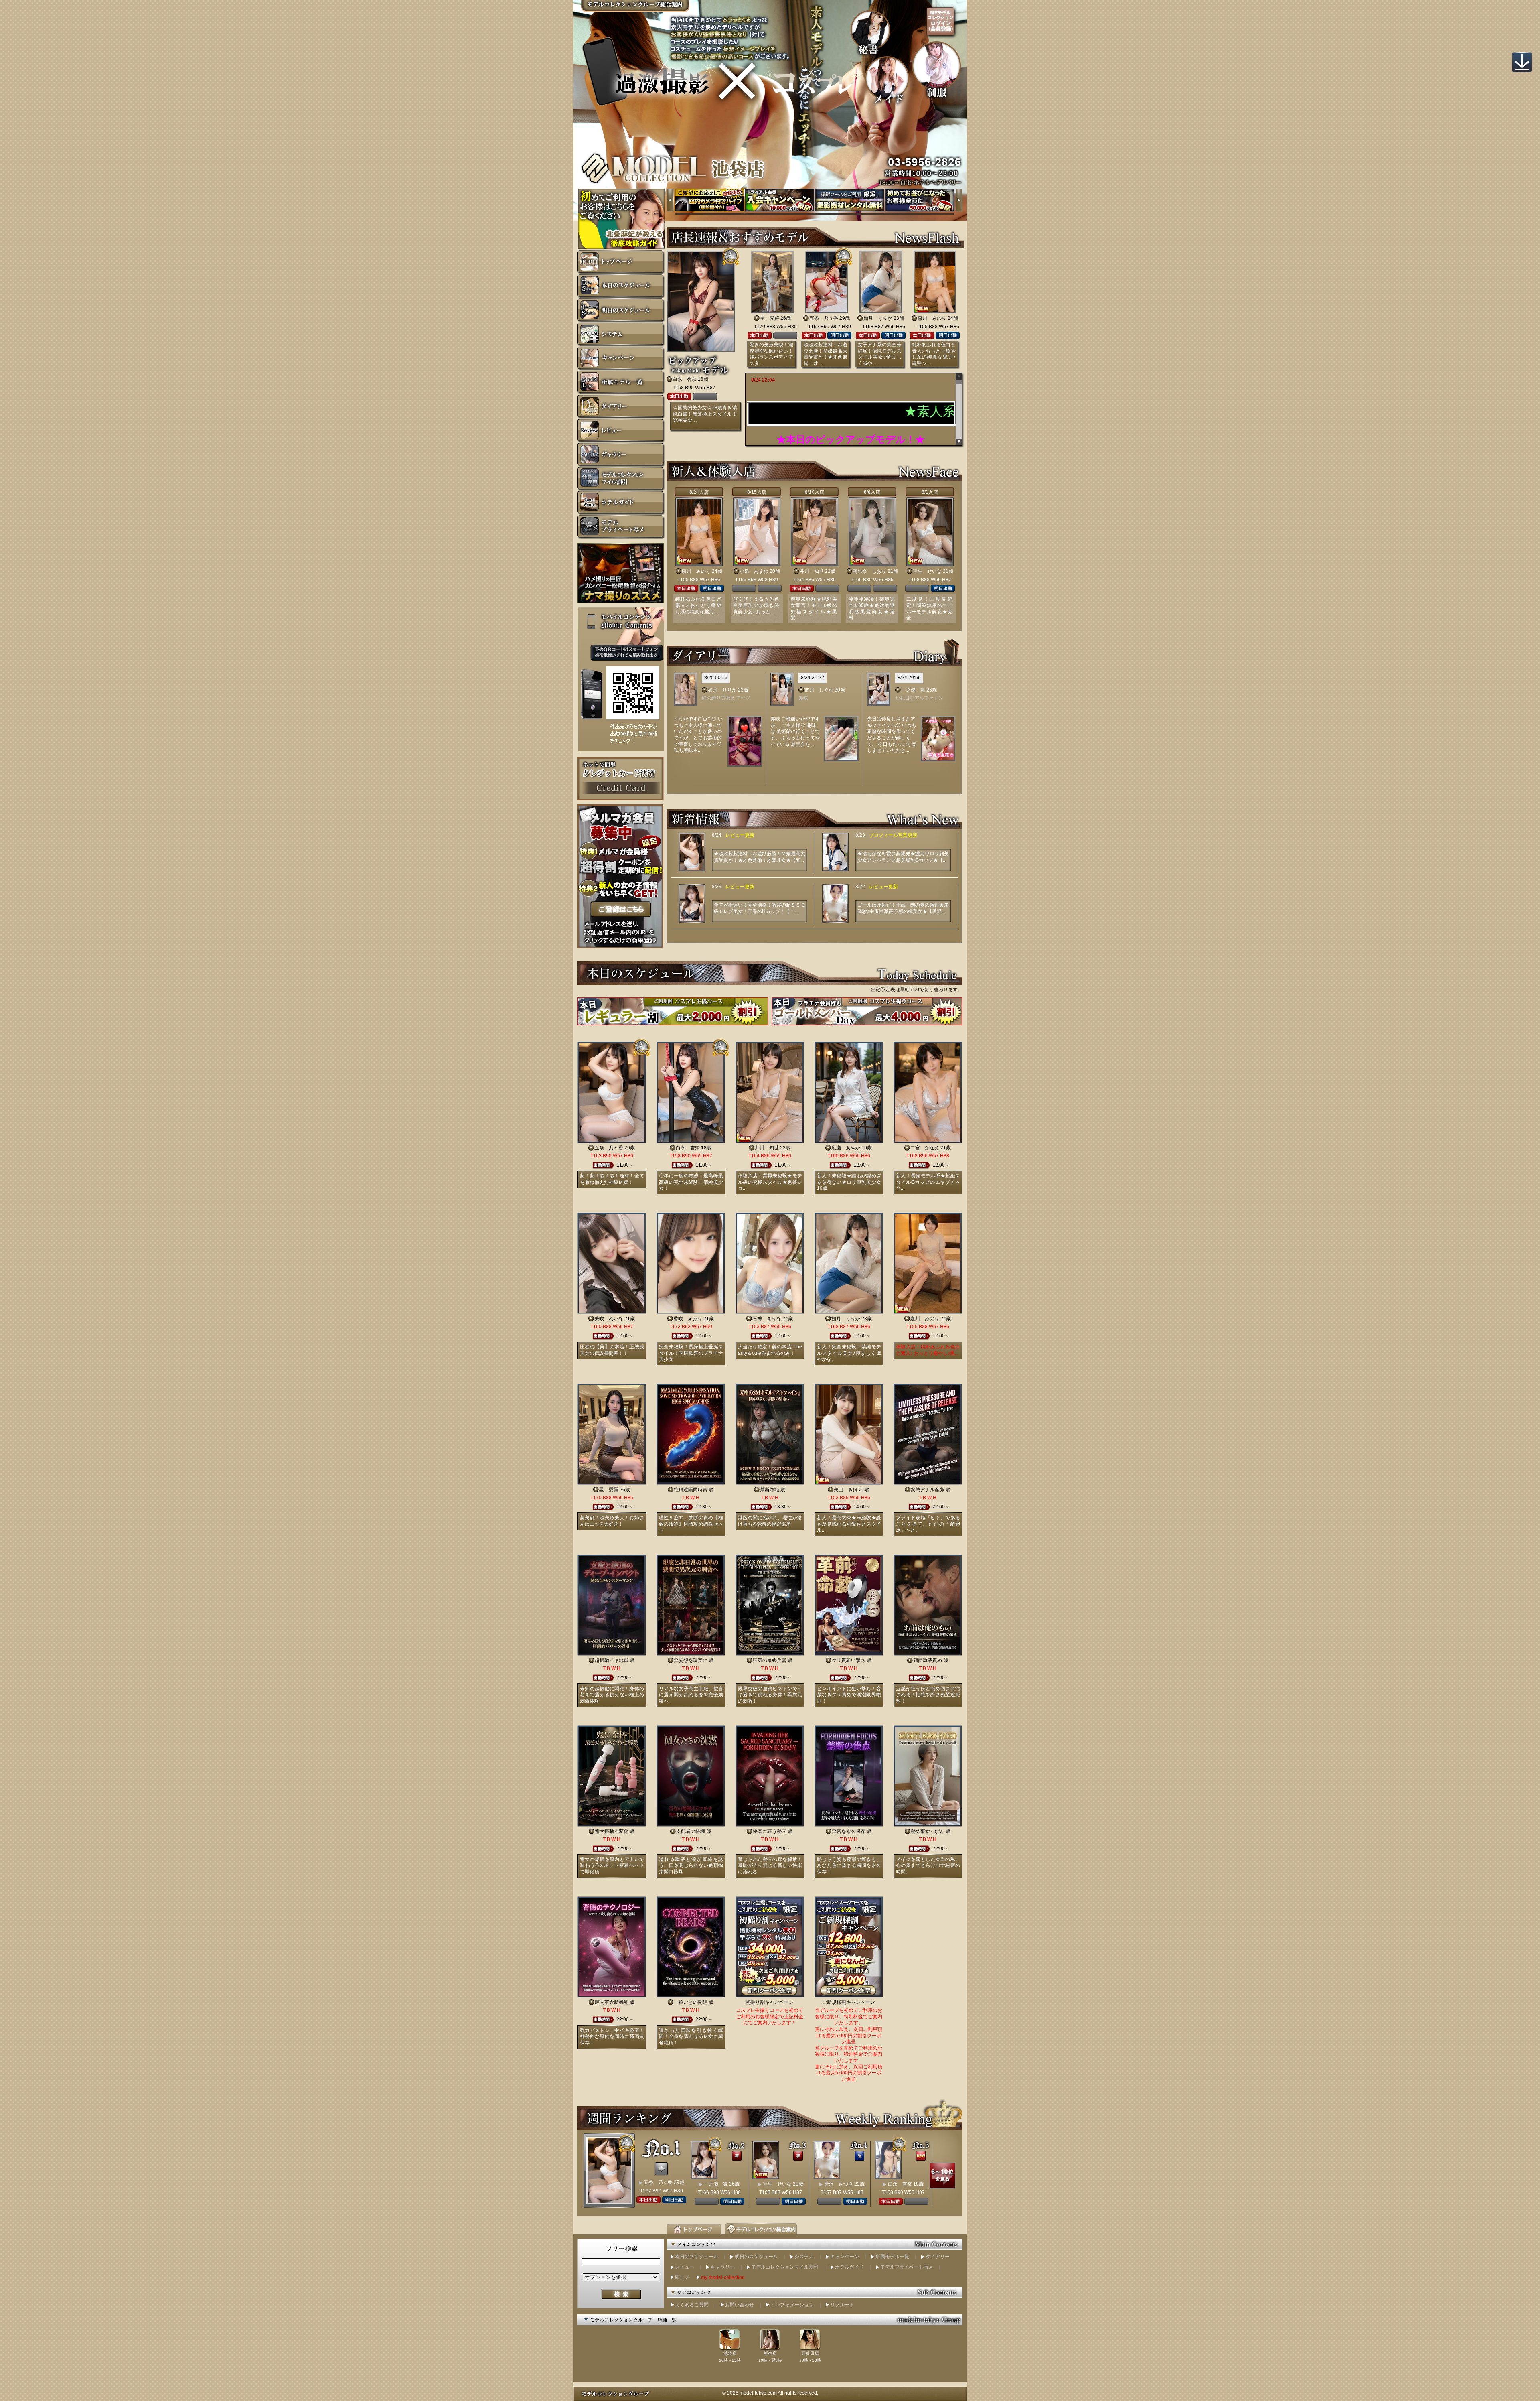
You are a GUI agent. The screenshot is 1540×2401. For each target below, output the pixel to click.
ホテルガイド (849, 2267)
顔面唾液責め (928, 1660)
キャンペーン (845, 2257)
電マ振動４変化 (612, 1831)
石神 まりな (767, 1319)
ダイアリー (938, 2257)
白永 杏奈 (685, 379)
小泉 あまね (754, 571)
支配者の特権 (691, 1831)
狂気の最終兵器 (770, 1660)
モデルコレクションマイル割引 (785, 2267)
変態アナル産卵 (928, 1490)
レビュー (685, 2267)
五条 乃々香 (824, 318)
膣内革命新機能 (612, 2002)
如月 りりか (878, 318)
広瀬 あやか (846, 1148)
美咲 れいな (609, 1319)
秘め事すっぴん (928, 1831)
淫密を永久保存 (849, 1831)
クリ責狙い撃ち (849, 1660)
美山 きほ (846, 1490)
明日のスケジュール (756, 2257)
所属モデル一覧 (892, 2257)
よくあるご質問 (692, 2305)
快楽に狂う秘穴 (770, 1831)
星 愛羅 (770, 318)
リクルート (842, 2305)
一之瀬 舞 (913, 690)
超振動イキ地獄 (612, 1660)
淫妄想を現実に (691, 1660)
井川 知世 (812, 571)
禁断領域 (770, 1490)
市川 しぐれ (819, 690)
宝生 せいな (927, 571)
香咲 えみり (688, 1319)
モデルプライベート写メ (907, 2267)
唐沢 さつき (839, 2184)
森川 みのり (932, 318)
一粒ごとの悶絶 (691, 2002)
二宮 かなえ (925, 1148)
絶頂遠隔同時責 (691, 1490)
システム (804, 2257)
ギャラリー (723, 2267)
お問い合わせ (740, 2305)
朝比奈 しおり (869, 571)
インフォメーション (792, 2305)
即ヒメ (682, 2277)
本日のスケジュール (697, 2257)
